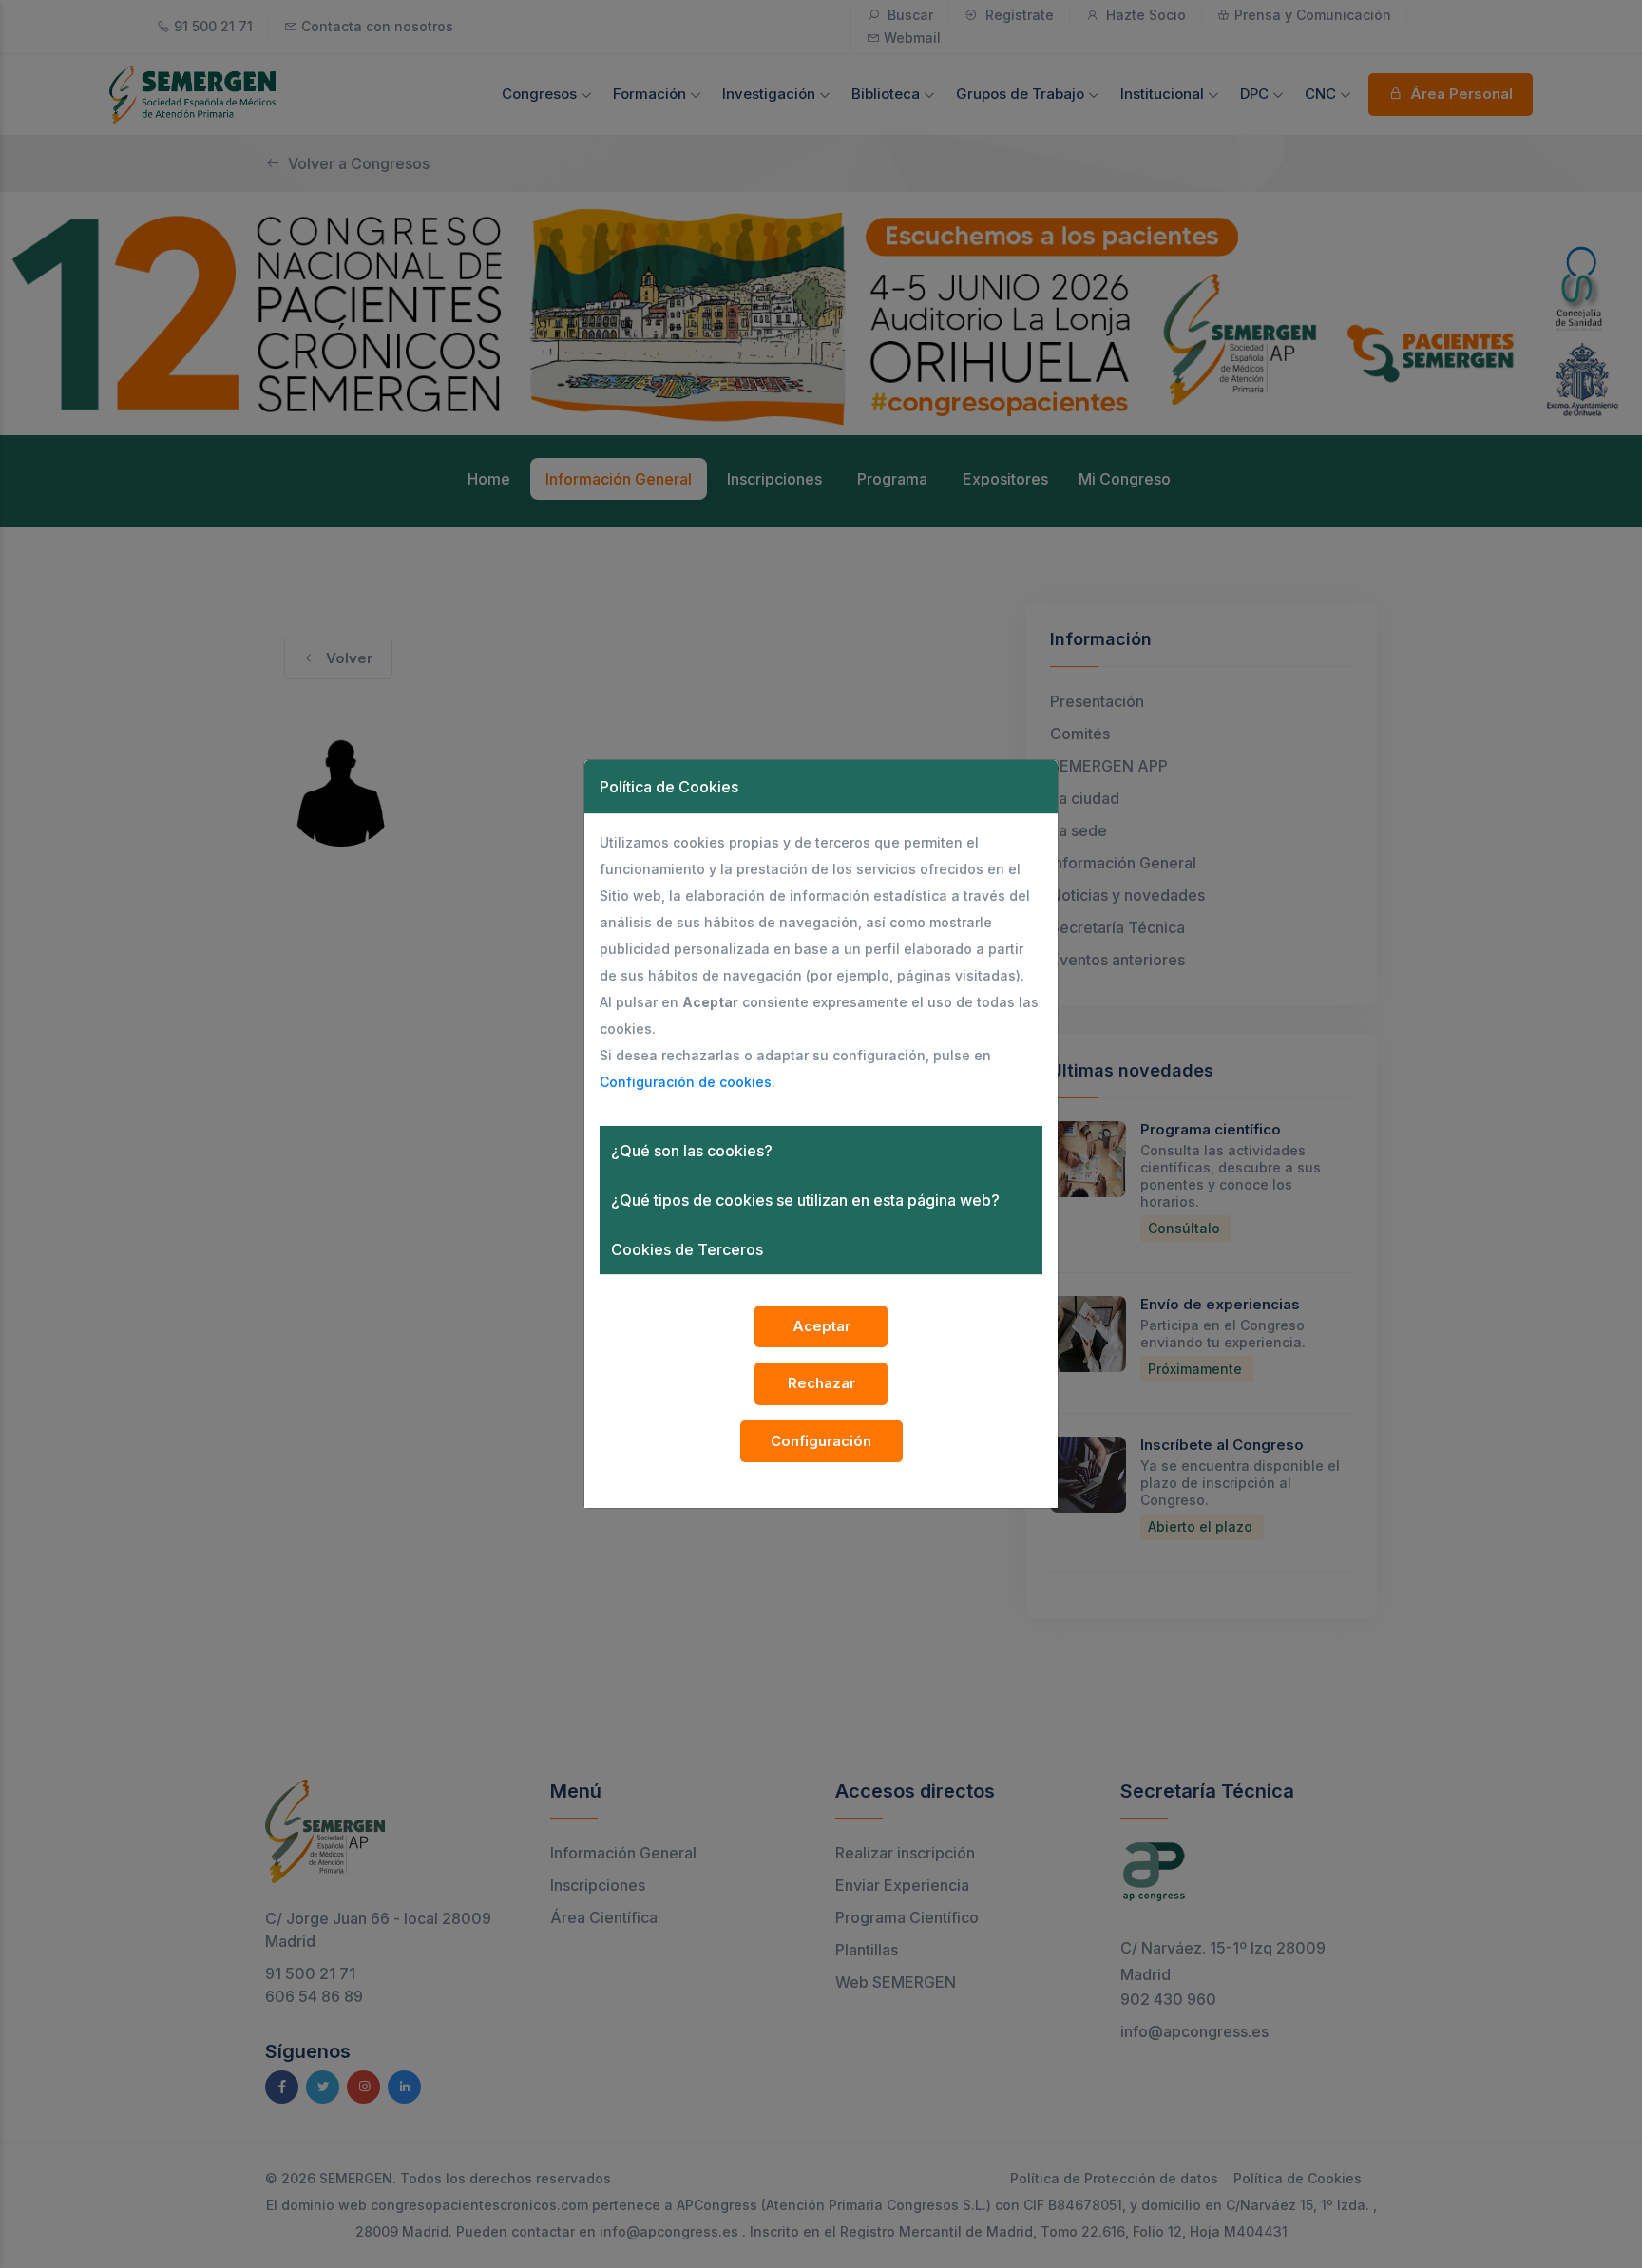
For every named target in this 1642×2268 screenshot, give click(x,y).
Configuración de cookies (686, 1082)
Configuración (821, 1441)
